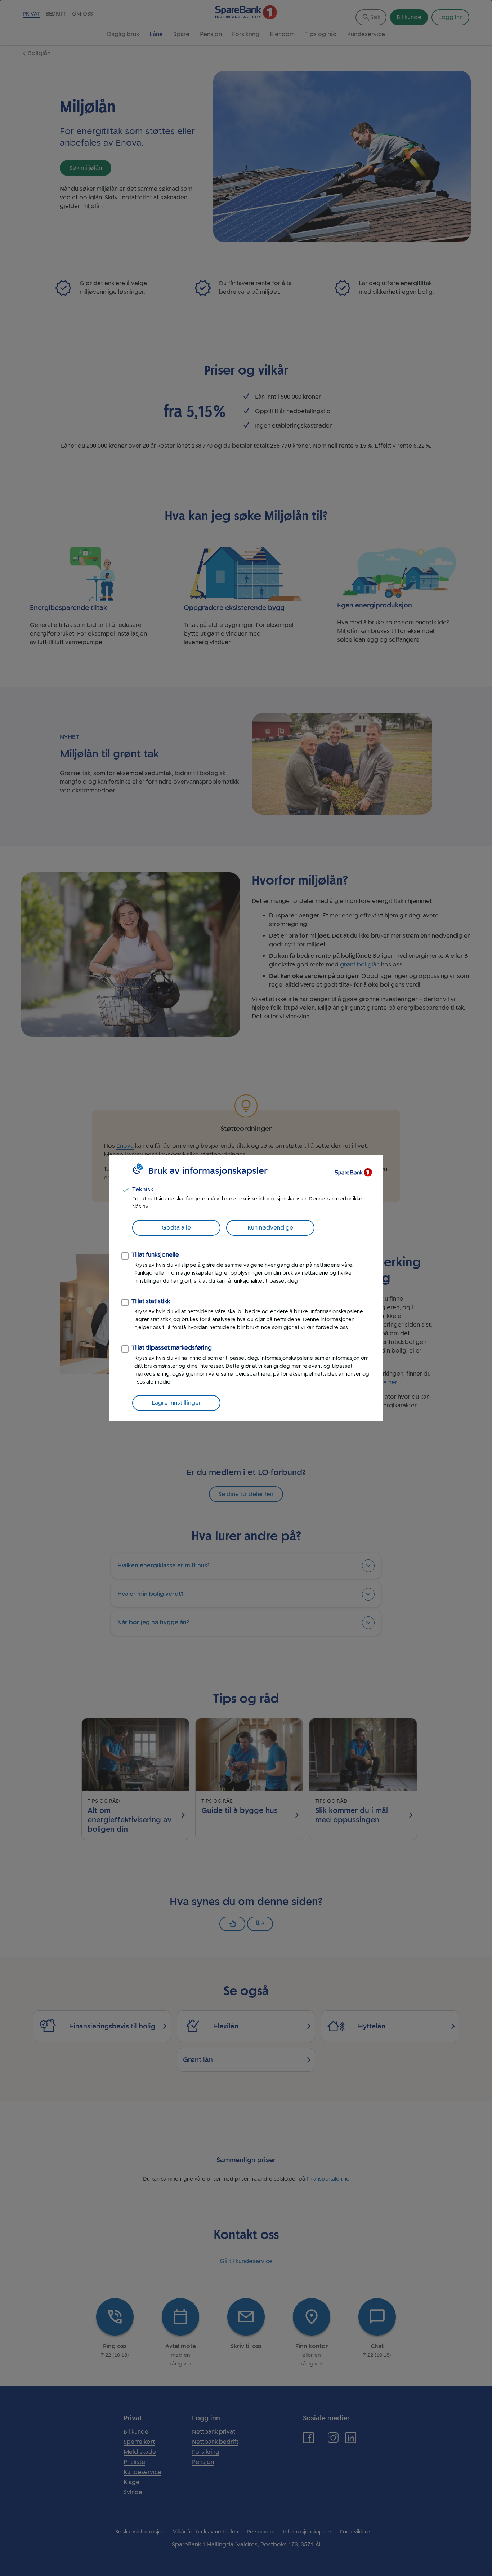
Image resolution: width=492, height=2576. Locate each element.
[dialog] (246, 1288)
